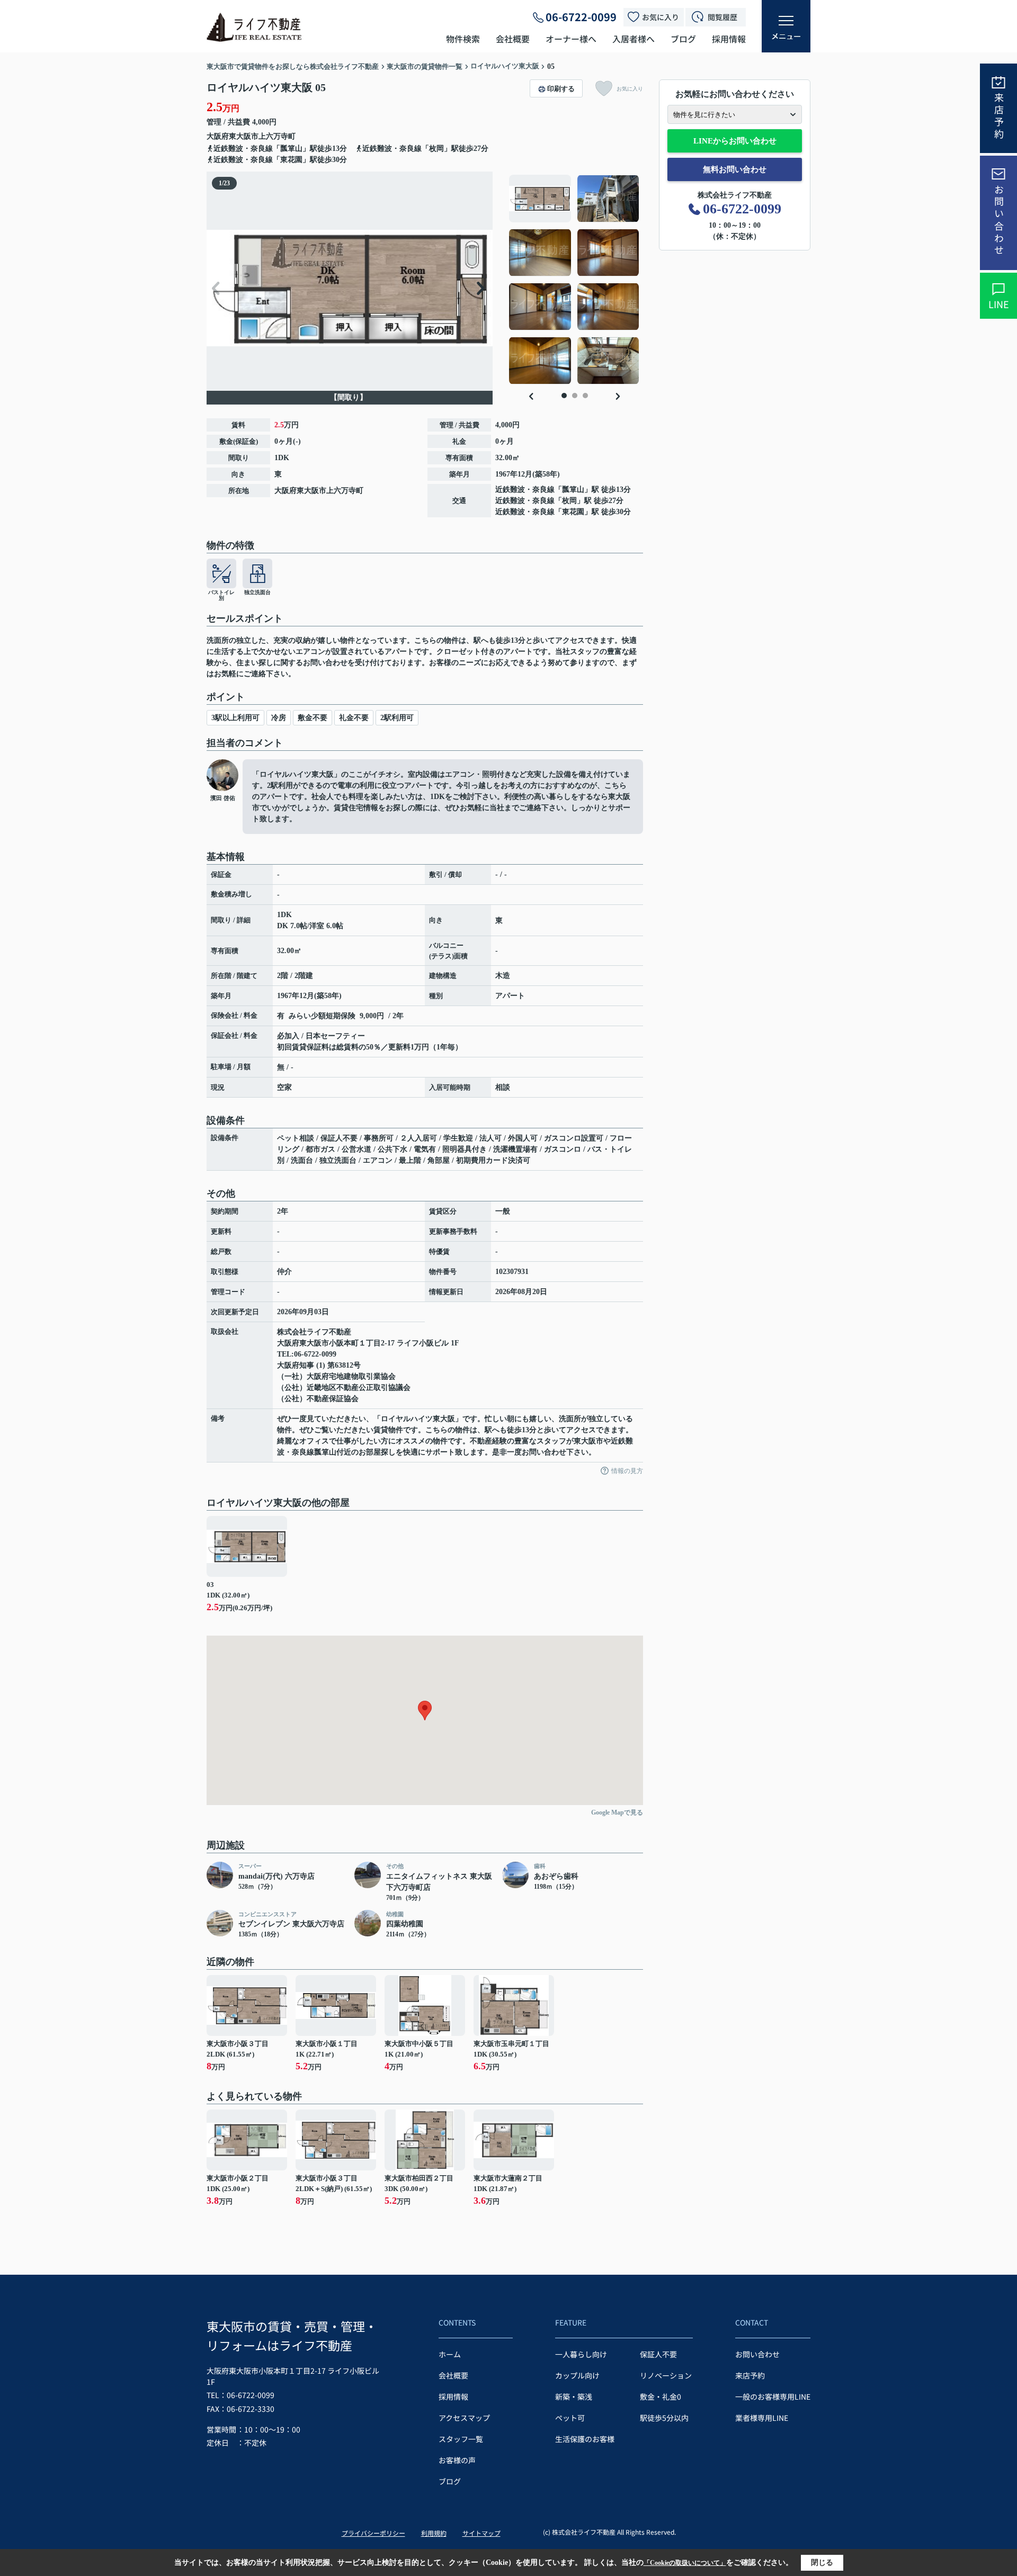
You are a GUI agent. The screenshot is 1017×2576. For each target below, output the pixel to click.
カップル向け (577, 2375)
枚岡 (569, 501)
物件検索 (463, 39)
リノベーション (666, 2375)
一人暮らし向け (581, 2354)
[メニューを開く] (786, 26)
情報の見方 (627, 1471)
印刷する (561, 89)
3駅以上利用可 (235, 718)
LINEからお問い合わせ (735, 141)
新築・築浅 (574, 2397)
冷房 (279, 718)
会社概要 (513, 39)
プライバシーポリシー (373, 2533)
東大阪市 (244, 136)
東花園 (573, 512)
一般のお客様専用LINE (773, 2397)
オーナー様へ (571, 39)
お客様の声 (457, 2460)
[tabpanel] (574, 280)
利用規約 (434, 2533)
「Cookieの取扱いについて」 (685, 2563)
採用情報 (729, 39)
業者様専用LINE (762, 2418)
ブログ (683, 39)
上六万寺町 (277, 136)
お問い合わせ (999, 221)
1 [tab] (564, 396)
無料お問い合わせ (735, 169)
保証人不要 (658, 2354)
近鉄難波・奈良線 (525, 490)
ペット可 (570, 2418)
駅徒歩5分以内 (664, 2418)
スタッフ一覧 (461, 2439)
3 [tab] (585, 396)
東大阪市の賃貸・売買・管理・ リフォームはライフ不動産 (292, 2336)
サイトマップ (481, 2533)
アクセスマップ (464, 2418)
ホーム (450, 2354)
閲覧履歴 (722, 17)
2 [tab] (575, 396)
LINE (999, 304)
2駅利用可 (397, 718)
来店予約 (999, 116)
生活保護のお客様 (585, 2439)
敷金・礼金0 (661, 2397)
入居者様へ (634, 39)
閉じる (822, 2562)
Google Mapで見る (617, 1812)
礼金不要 (354, 718)
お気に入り (661, 17)
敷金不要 (313, 718)
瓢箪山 (573, 490)
